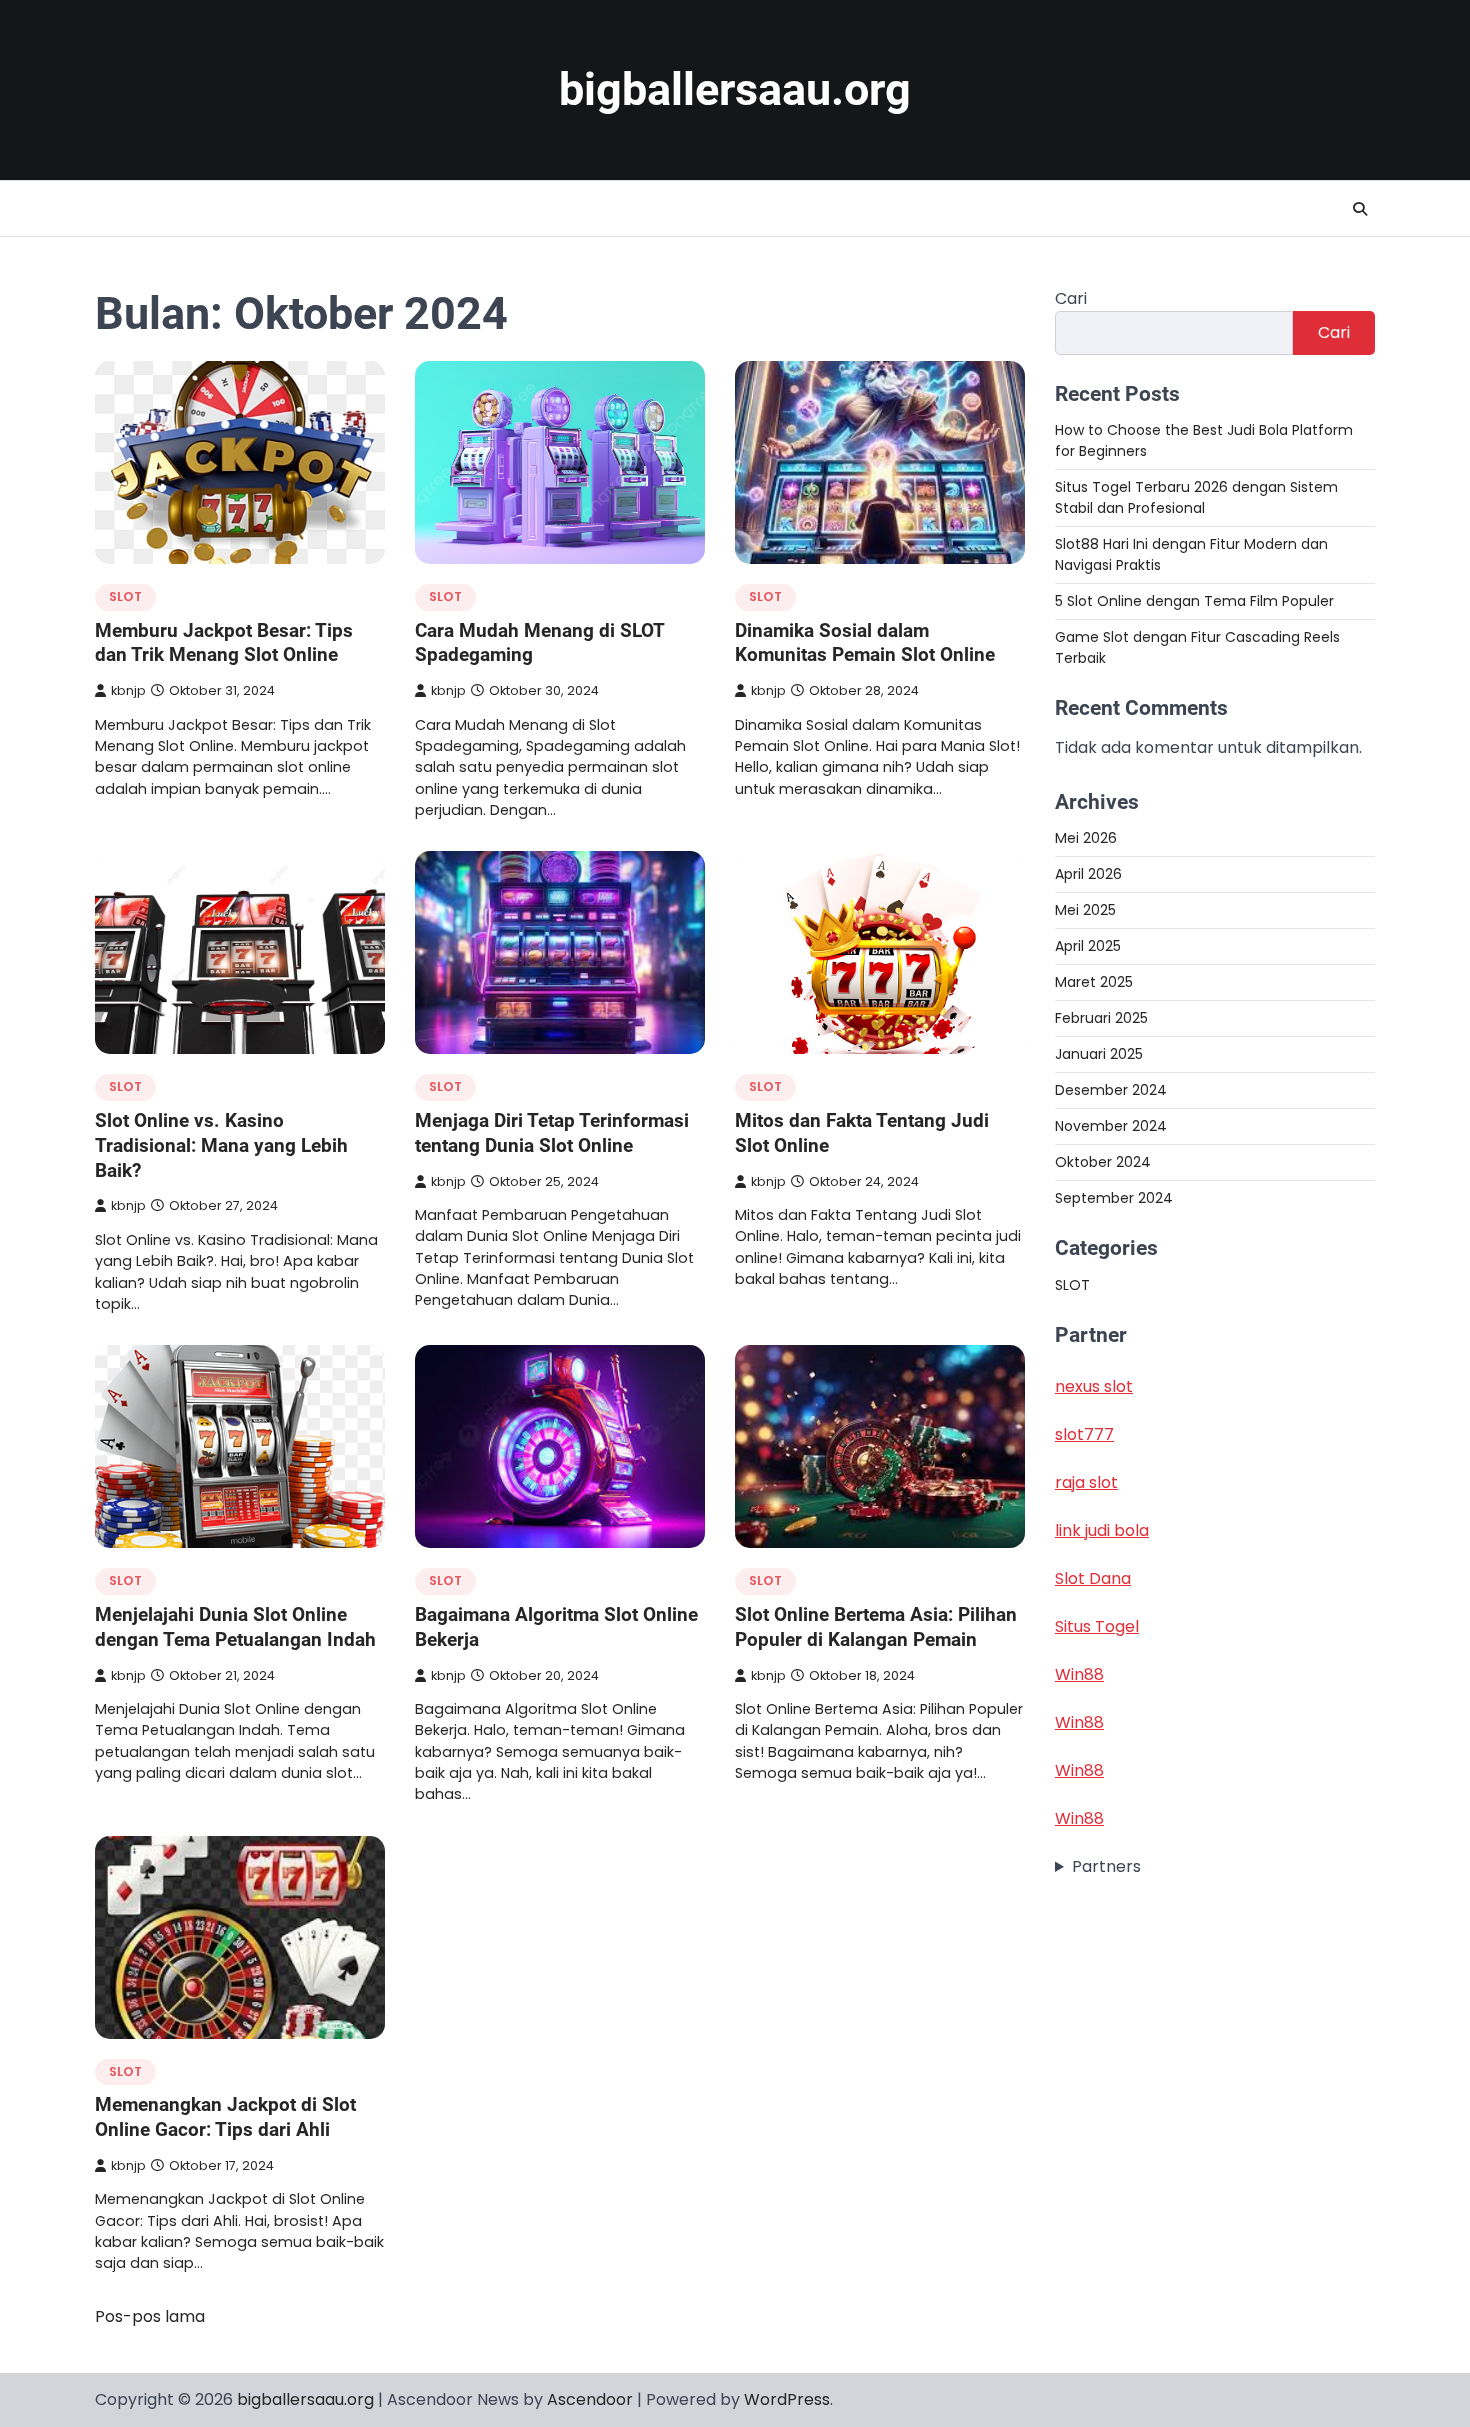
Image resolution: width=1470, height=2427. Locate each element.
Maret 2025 (1094, 982)
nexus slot (1094, 1386)
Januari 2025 (1099, 1054)
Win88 (1079, 1674)
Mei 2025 (1085, 910)
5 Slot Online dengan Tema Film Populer (1194, 601)
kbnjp (128, 690)
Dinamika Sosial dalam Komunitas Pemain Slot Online (865, 643)
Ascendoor (590, 2399)
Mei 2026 (1086, 838)
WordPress (787, 2399)
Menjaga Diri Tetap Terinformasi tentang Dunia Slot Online (552, 1133)
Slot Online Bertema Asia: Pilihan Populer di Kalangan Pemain (876, 1627)
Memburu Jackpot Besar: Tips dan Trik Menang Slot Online (224, 643)
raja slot (1086, 1482)
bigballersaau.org (735, 89)
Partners (1106, 1866)
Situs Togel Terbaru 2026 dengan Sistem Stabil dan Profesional (1196, 497)
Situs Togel (1097, 1626)
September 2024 (1114, 1198)
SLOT (125, 596)
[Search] (1360, 209)
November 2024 (1111, 1126)
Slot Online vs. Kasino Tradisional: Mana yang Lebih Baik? (221, 1145)
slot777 (1084, 1434)
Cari (1071, 298)
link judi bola (1102, 1530)
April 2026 (1088, 874)
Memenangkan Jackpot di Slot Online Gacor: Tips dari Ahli (225, 2117)
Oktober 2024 (1103, 1162)
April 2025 (1088, 946)
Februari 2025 (1101, 1018)
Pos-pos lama (150, 2316)
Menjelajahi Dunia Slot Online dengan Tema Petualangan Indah (235, 1627)
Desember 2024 (1111, 1090)
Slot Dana (1093, 1578)
